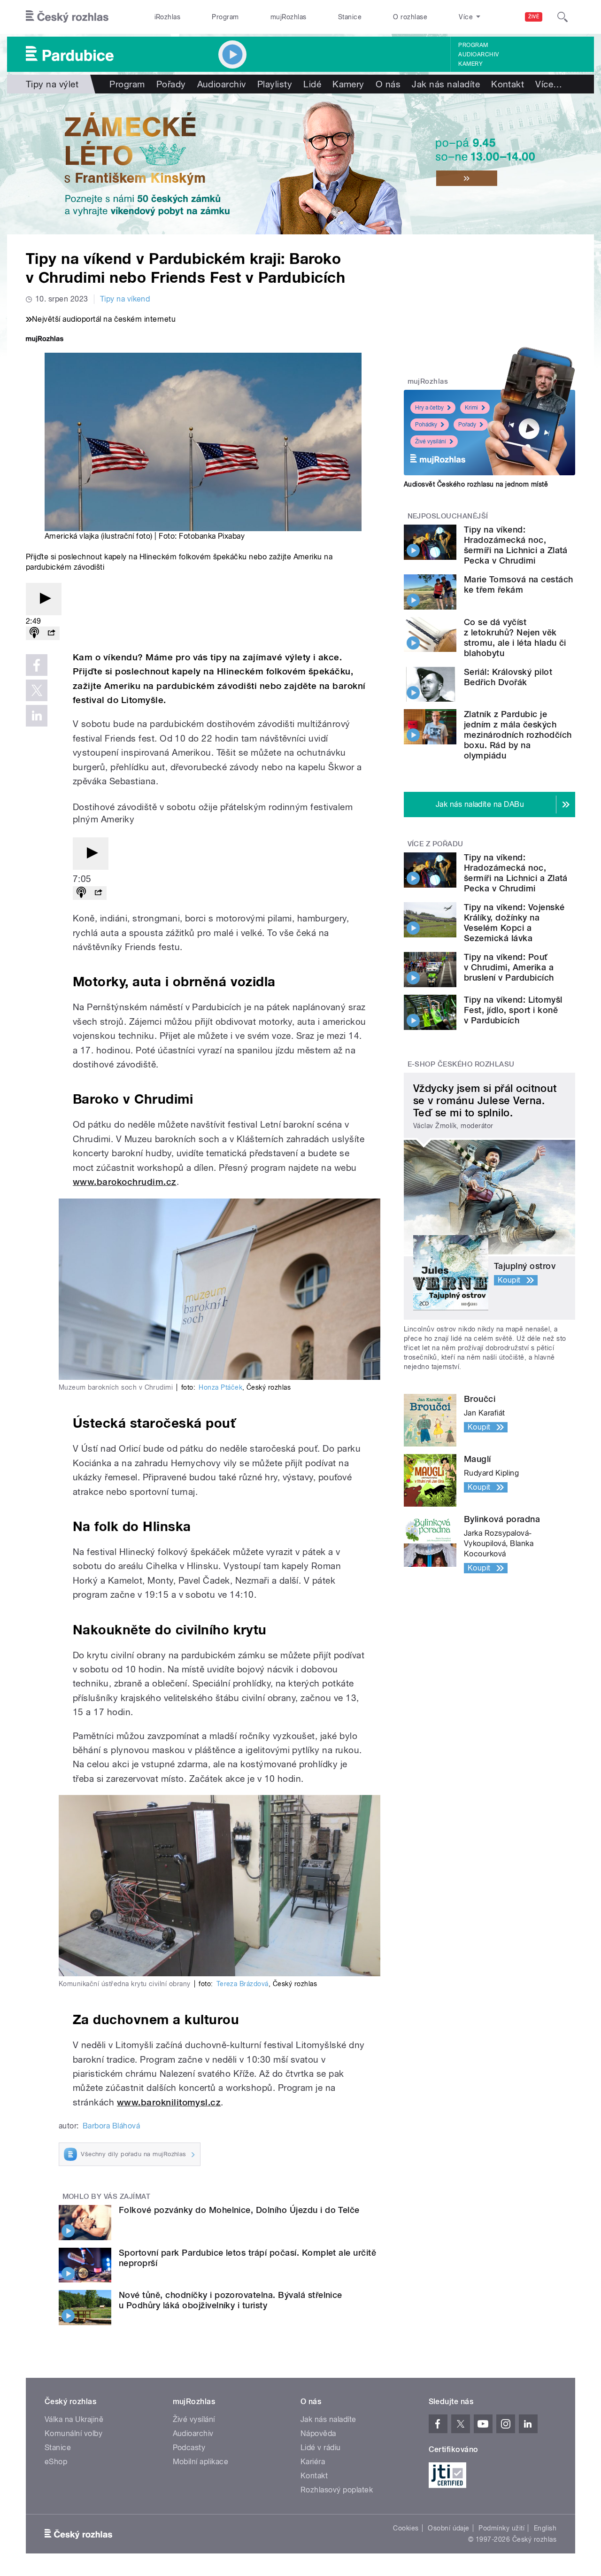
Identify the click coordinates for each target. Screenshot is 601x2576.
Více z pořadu (435, 844)
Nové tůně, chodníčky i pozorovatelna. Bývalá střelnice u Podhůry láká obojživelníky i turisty (231, 2300)
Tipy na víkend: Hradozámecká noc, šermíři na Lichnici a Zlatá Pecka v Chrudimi (516, 545)
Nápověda (318, 2433)
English (545, 2528)
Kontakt (508, 84)
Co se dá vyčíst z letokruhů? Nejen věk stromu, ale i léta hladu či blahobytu (515, 638)
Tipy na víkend (125, 299)
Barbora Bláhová (111, 2126)
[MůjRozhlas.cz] (45, 340)
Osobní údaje (449, 2528)
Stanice (350, 17)
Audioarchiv (478, 54)
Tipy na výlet (52, 84)
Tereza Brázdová (243, 1984)
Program (225, 17)
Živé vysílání (431, 441)
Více (549, 84)
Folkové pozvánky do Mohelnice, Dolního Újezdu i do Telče (239, 2210)
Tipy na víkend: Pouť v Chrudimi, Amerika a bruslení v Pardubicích (509, 967)
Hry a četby (429, 408)
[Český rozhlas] (67, 17)
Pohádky (426, 425)
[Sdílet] (51, 633)
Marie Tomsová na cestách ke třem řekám (519, 584)
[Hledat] (562, 17)
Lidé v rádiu (321, 2448)
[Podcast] (34, 633)
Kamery (470, 64)
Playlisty (275, 84)
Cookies (406, 2528)
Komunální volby (73, 2433)
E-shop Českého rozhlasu (461, 1064)
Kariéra (313, 2462)
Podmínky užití (501, 2528)
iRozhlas (168, 17)
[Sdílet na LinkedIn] (37, 716)
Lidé (312, 84)
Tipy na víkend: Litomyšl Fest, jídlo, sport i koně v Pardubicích (513, 1010)
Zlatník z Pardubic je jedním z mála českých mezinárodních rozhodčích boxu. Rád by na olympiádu (518, 735)
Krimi (471, 408)
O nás (388, 84)
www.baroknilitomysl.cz (169, 2102)
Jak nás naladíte (446, 84)
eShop (56, 2462)
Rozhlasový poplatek (337, 2490)
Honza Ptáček (220, 1387)
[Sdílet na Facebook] (37, 665)
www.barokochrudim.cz (125, 1182)
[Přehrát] (44, 599)
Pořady (171, 84)
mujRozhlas (289, 17)
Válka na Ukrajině (74, 2419)
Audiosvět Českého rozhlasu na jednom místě (476, 484)
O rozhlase (410, 17)
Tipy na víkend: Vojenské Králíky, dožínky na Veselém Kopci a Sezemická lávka (514, 923)
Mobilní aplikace (201, 2462)
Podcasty (189, 2448)
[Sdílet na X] (37, 690)
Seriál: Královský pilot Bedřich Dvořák (508, 677)
